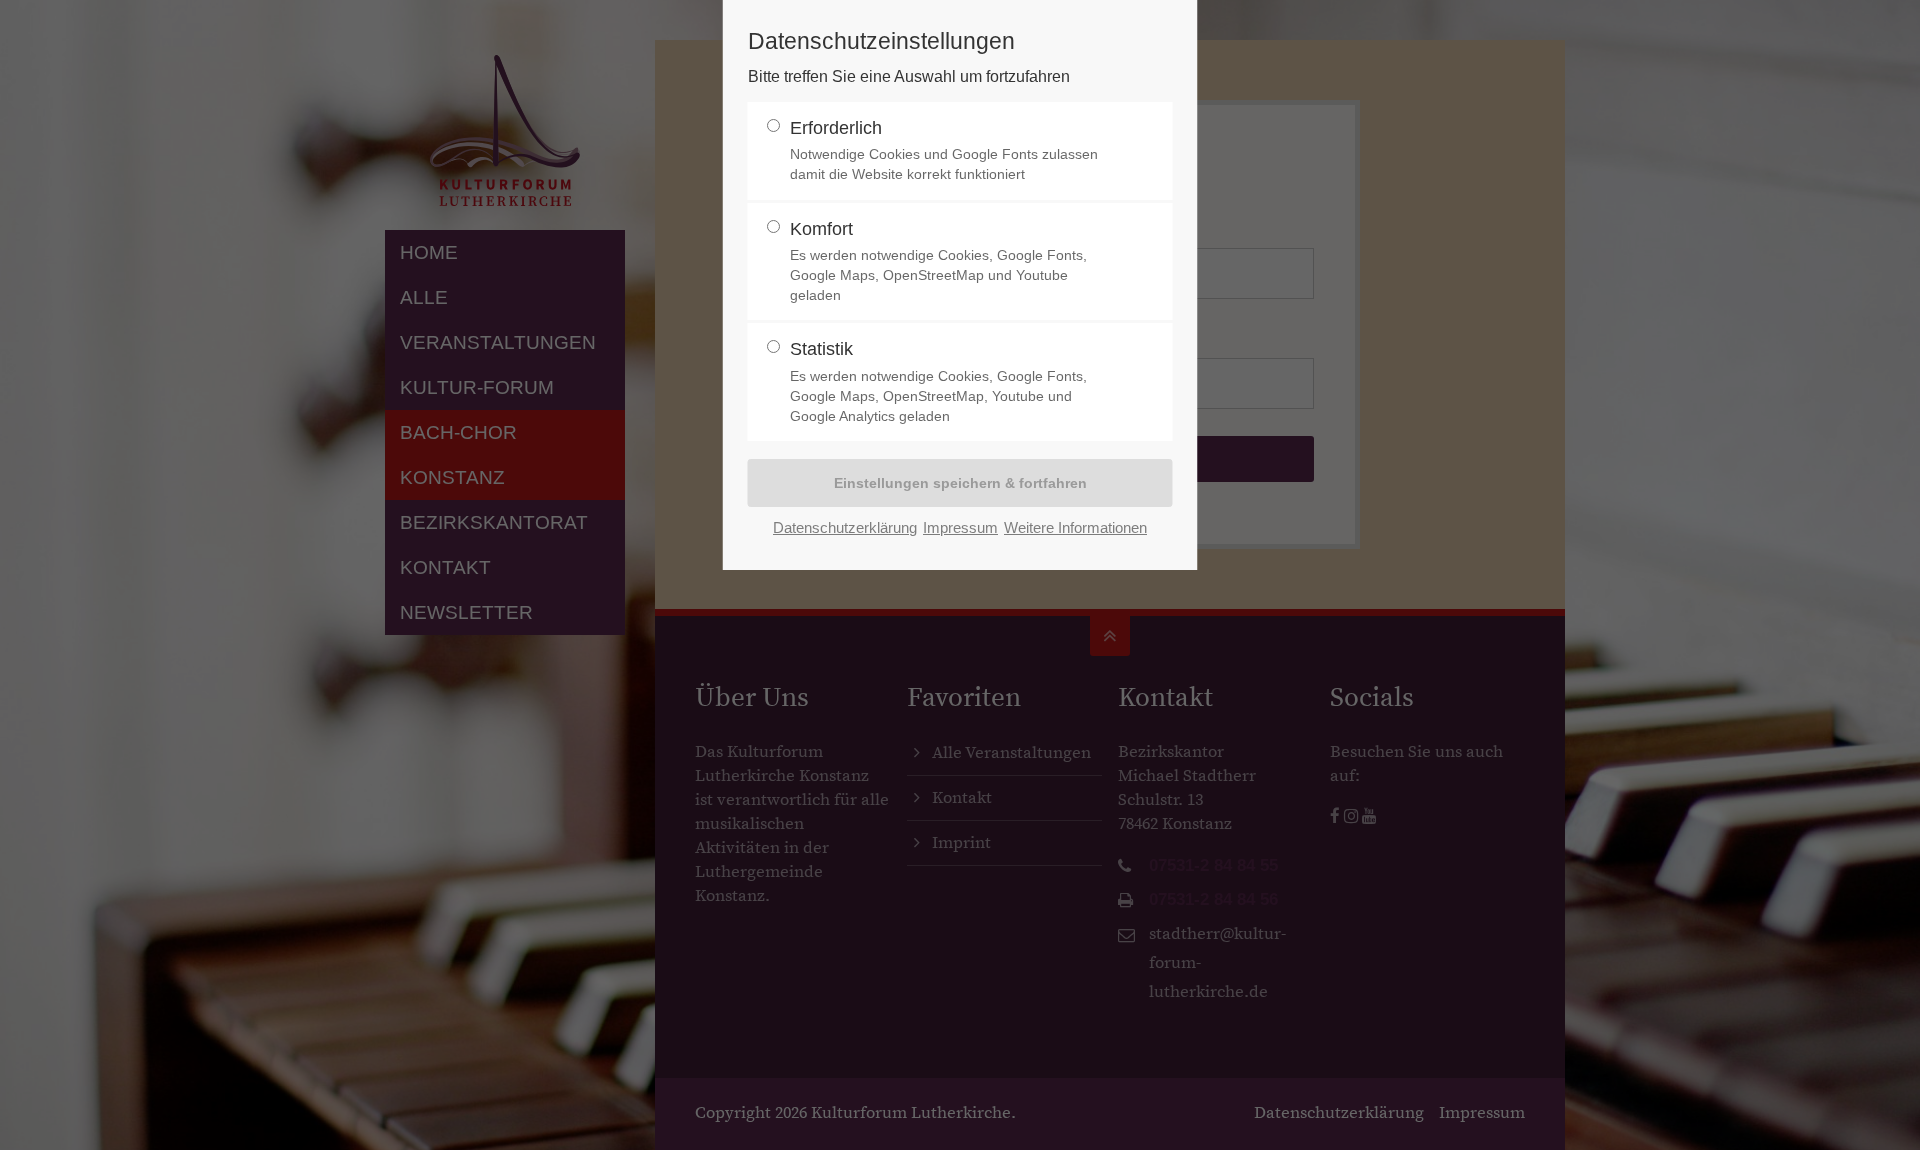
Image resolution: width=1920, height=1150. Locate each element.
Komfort (938, 261)
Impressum (960, 527)
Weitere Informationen (1075, 527)
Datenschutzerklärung (845, 527)
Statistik (938, 381)
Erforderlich (944, 150)
